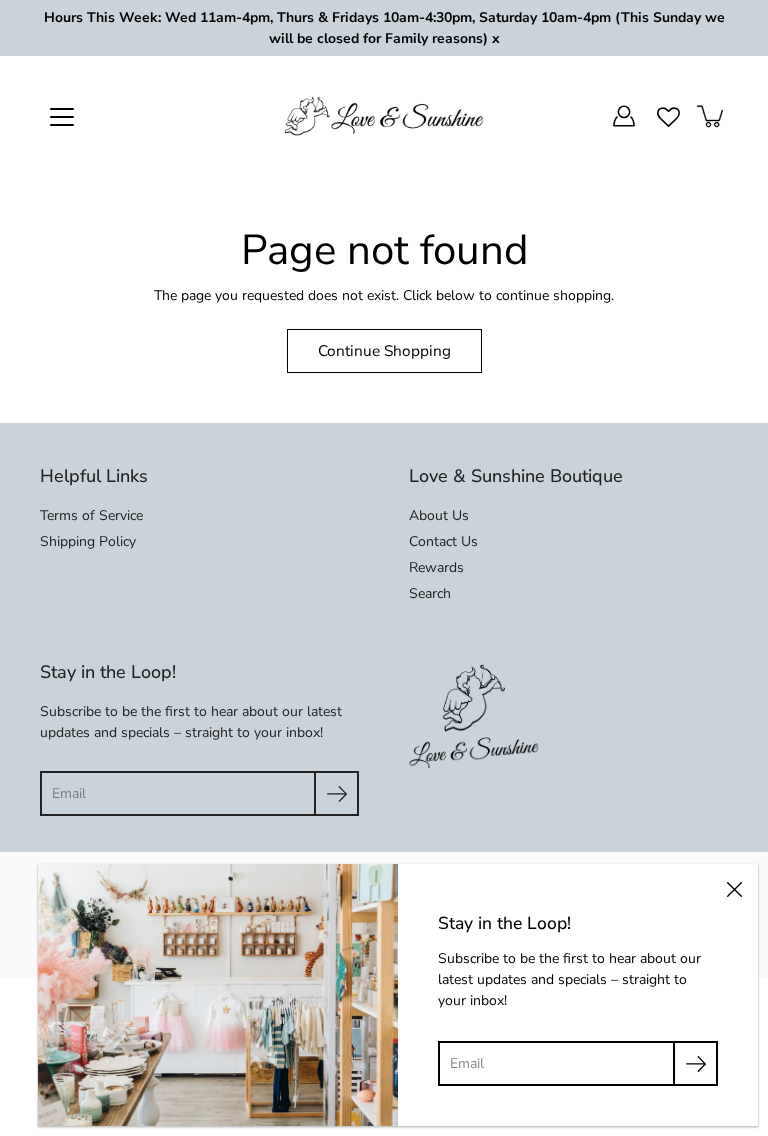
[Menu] (62, 117)
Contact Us (443, 541)
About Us (439, 515)
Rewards (436, 567)
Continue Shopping (384, 350)
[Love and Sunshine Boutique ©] (384, 116)
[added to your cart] (712, 116)
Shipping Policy (88, 541)
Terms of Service (91, 515)
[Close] (734, 888)
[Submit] (336, 793)
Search (430, 593)
